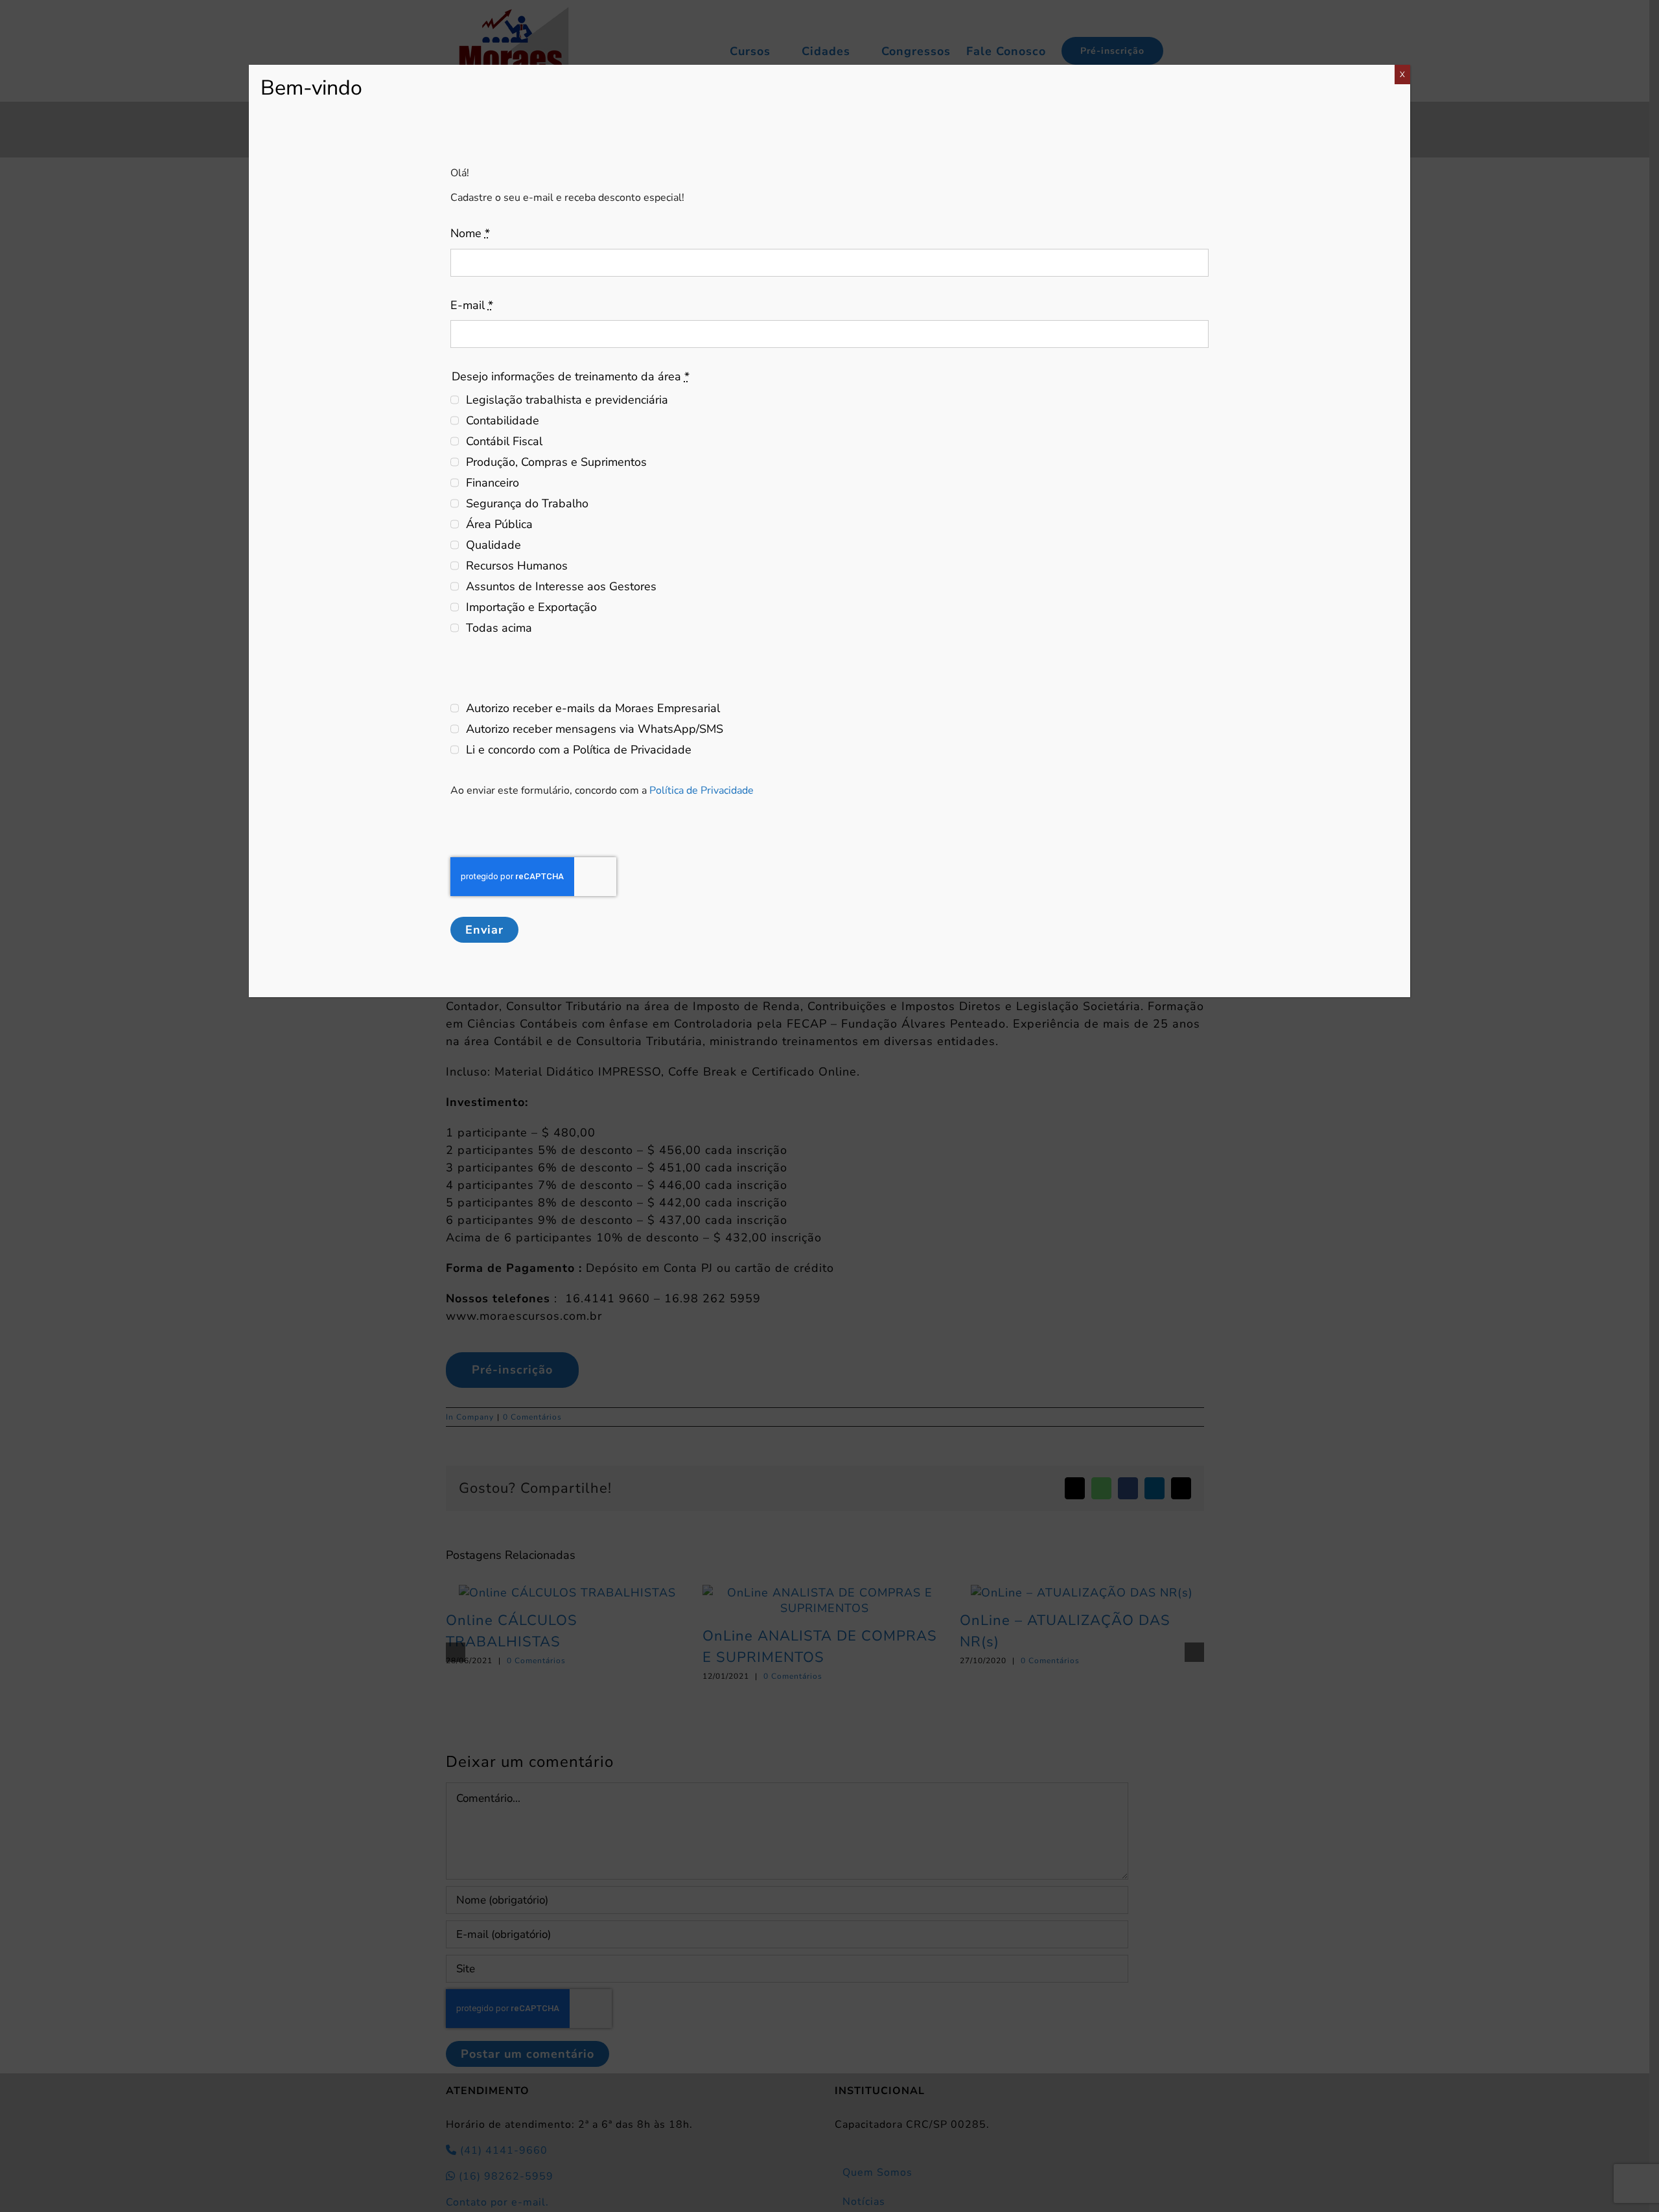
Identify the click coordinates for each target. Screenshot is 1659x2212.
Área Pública (499, 524)
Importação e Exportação (531, 607)
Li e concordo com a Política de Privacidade (579, 750)
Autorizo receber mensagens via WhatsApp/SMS (595, 729)
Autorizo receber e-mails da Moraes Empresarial (593, 708)
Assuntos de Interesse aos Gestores (561, 586)
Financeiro (493, 483)
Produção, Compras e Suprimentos (556, 462)
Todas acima (499, 628)
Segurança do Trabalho (527, 503)
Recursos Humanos (517, 566)
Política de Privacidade (702, 790)
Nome (470, 233)
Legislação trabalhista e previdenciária (567, 400)
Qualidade (493, 545)
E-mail (472, 305)
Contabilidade (503, 421)
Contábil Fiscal (504, 441)
